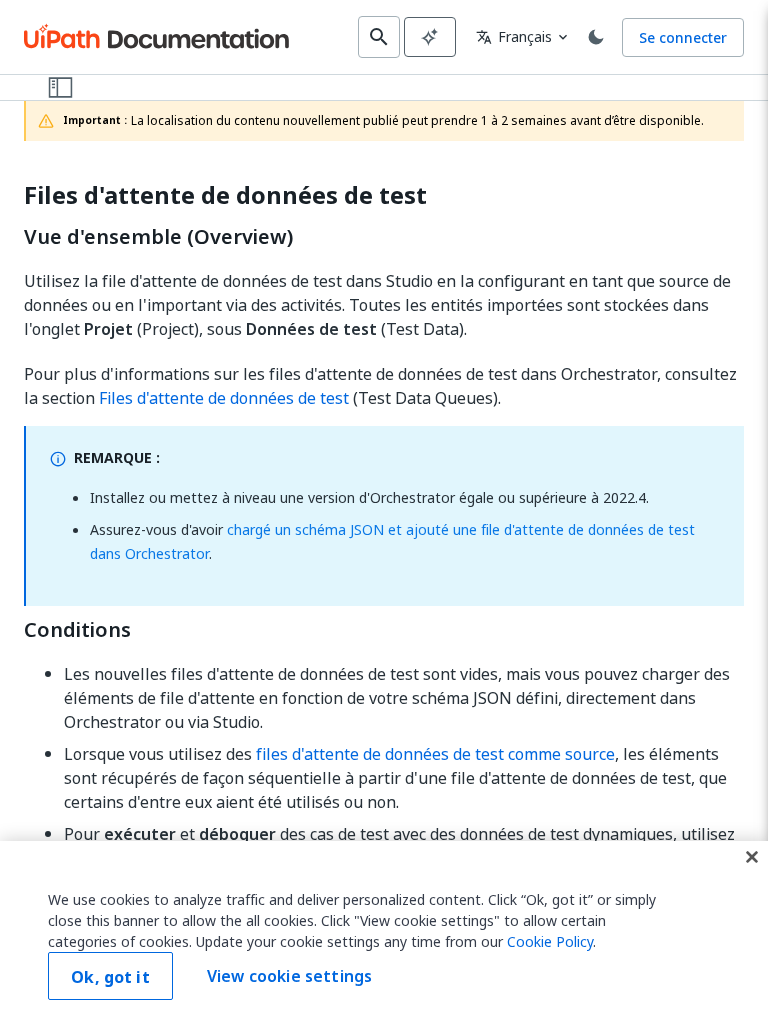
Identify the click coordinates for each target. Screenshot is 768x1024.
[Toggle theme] (596, 37)
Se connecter (683, 37)
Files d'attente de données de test (225, 195)
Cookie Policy (550, 941)
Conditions (77, 630)
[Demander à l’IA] (430, 37)
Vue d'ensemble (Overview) (158, 237)
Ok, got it (110, 977)
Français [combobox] (514, 36)
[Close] (752, 857)
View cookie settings (289, 976)
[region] (384, 932)
